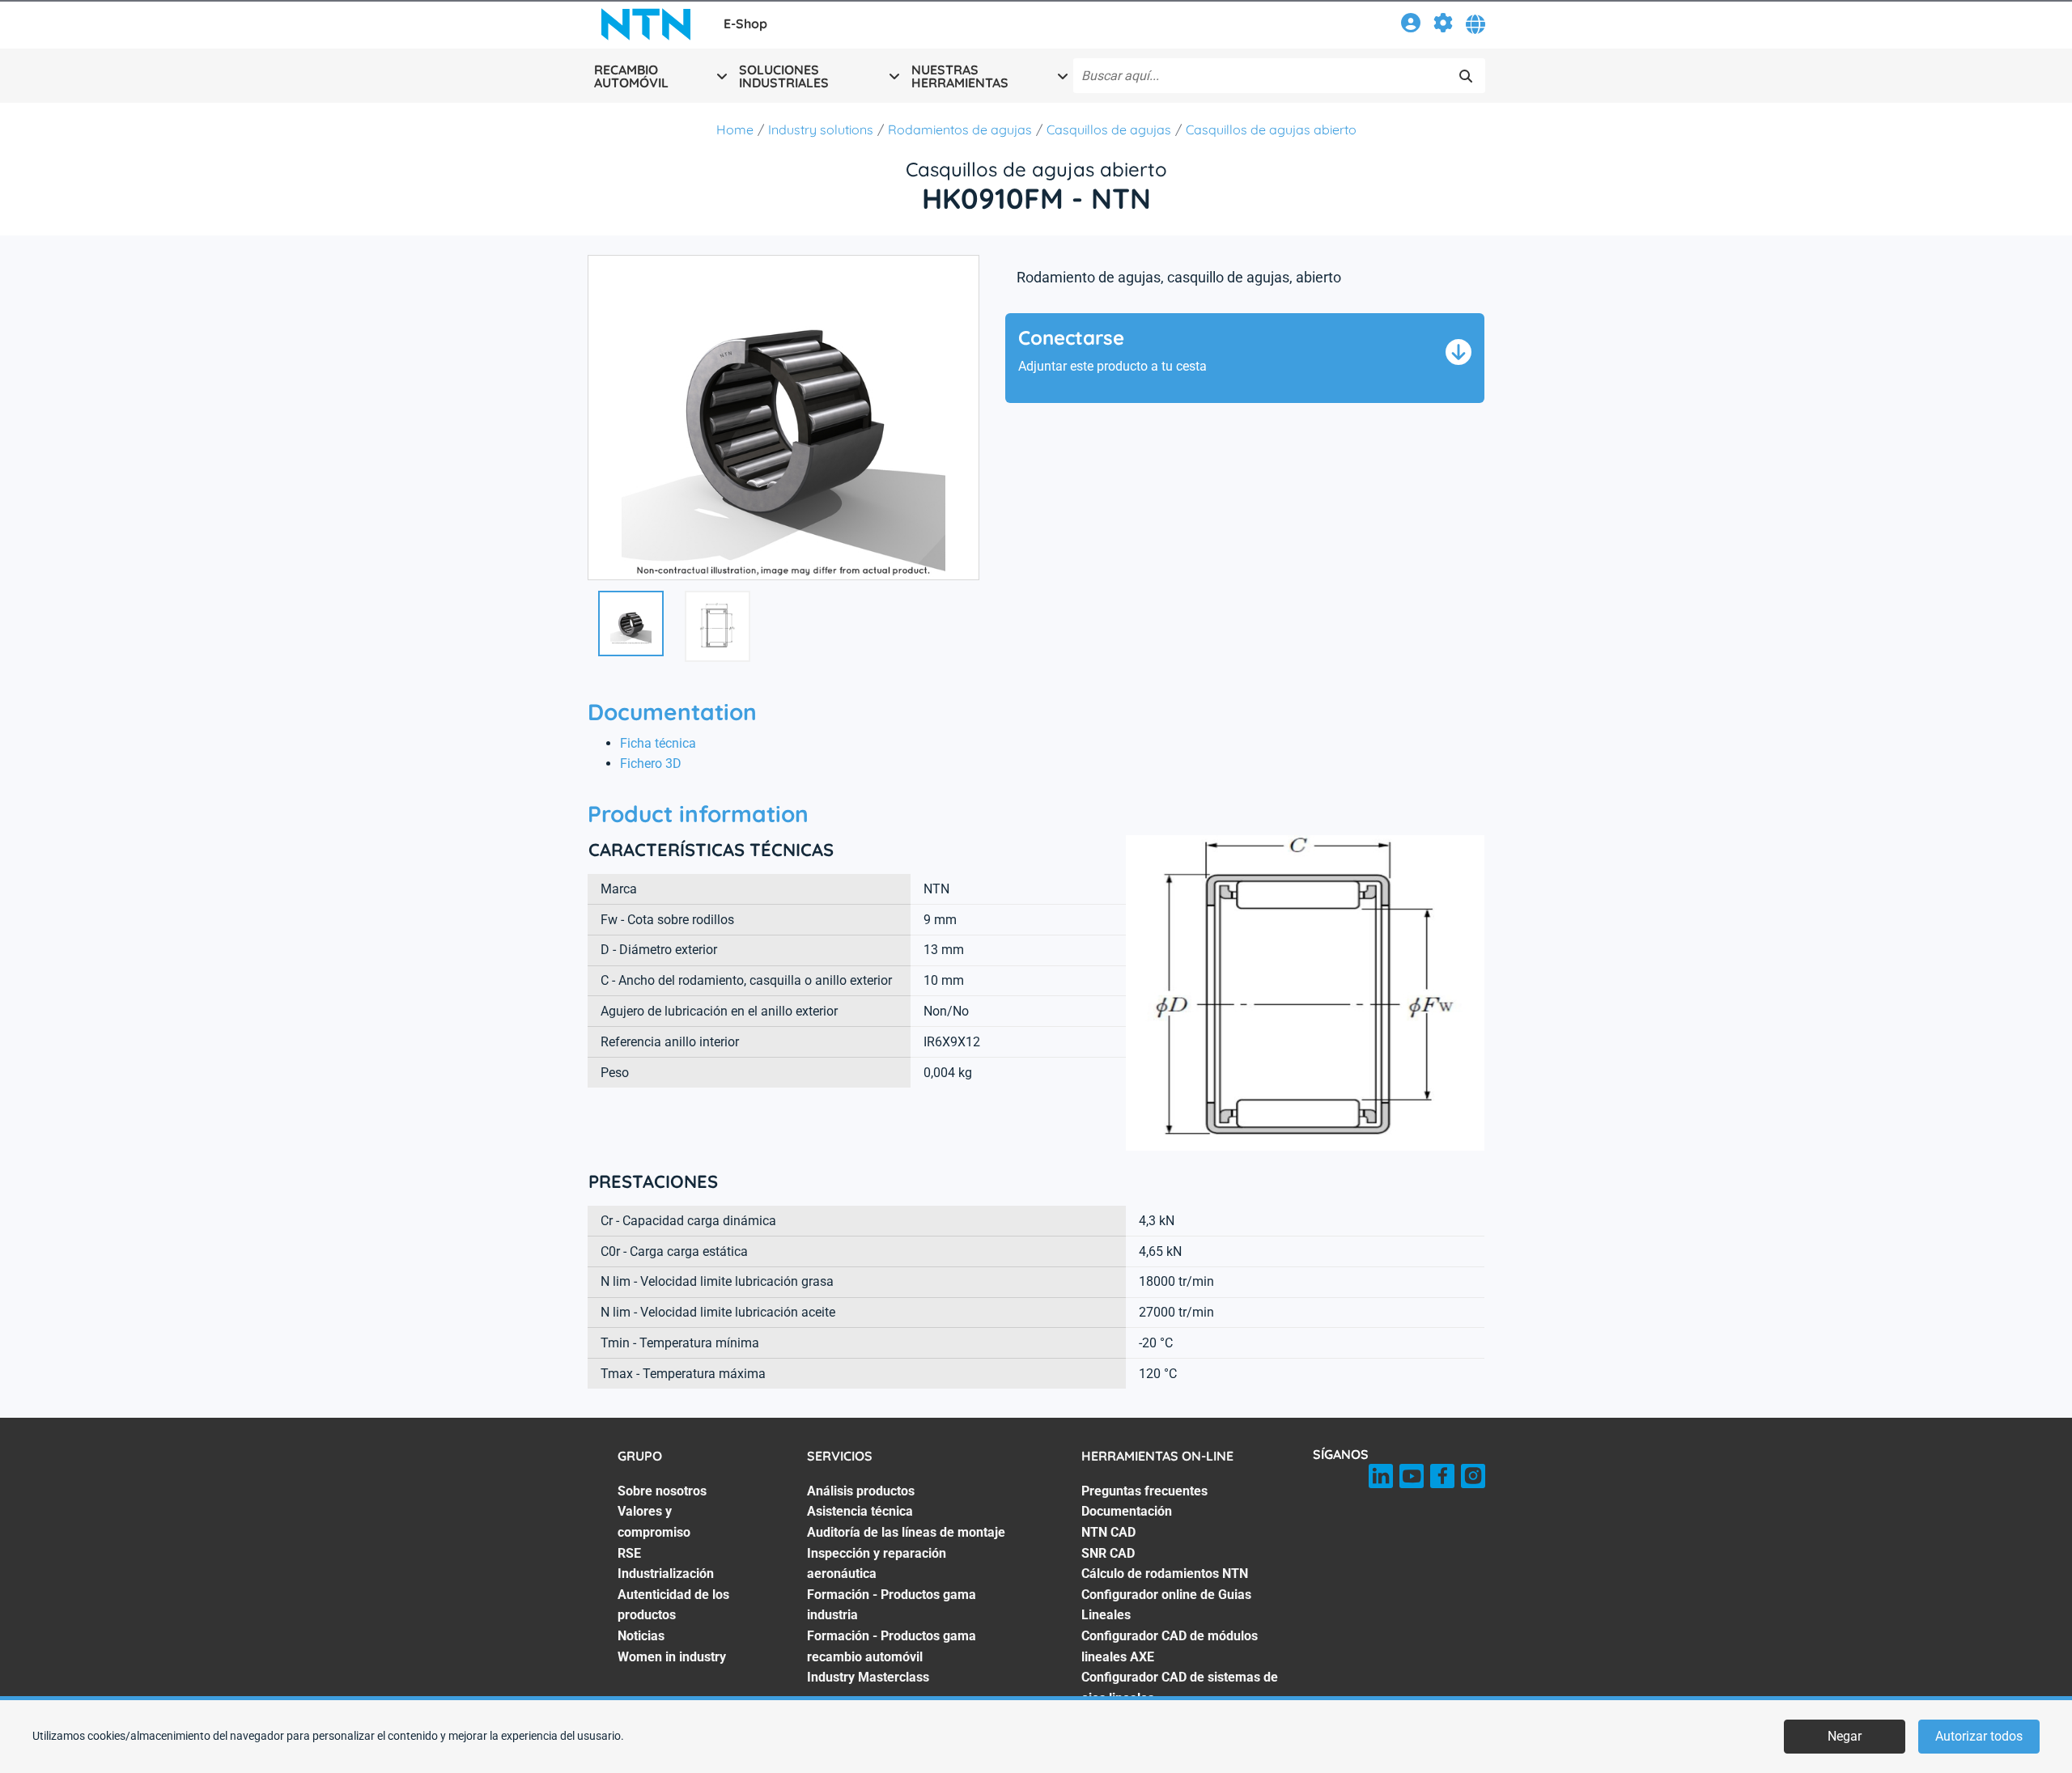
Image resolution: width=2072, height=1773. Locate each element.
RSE (629, 1553)
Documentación (1127, 1511)
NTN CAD (1108, 1532)
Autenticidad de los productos (673, 1605)
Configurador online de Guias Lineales (1166, 1605)
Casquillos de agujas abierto (1271, 129)
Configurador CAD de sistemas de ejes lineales (1180, 1688)
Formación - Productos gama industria (892, 1605)
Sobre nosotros (662, 1491)
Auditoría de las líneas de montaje (906, 1532)
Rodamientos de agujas (960, 129)
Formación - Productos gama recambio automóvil (892, 1646)
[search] (1466, 76)
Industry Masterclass (868, 1677)
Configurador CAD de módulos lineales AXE (1170, 1646)
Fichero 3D (651, 763)
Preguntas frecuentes (1144, 1491)
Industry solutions (821, 129)
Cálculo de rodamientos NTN (1165, 1574)
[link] (1411, 25)
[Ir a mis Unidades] (1443, 25)
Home (735, 129)
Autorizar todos (1979, 1736)
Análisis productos (861, 1491)
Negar (1845, 1736)
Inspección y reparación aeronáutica (877, 1564)
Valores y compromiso (654, 1522)
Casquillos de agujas (1109, 129)
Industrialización (666, 1574)
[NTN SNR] (646, 24)
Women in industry (672, 1657)
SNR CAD (1108, 1553)
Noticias (641, 1636)
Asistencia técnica (860, 1511)
